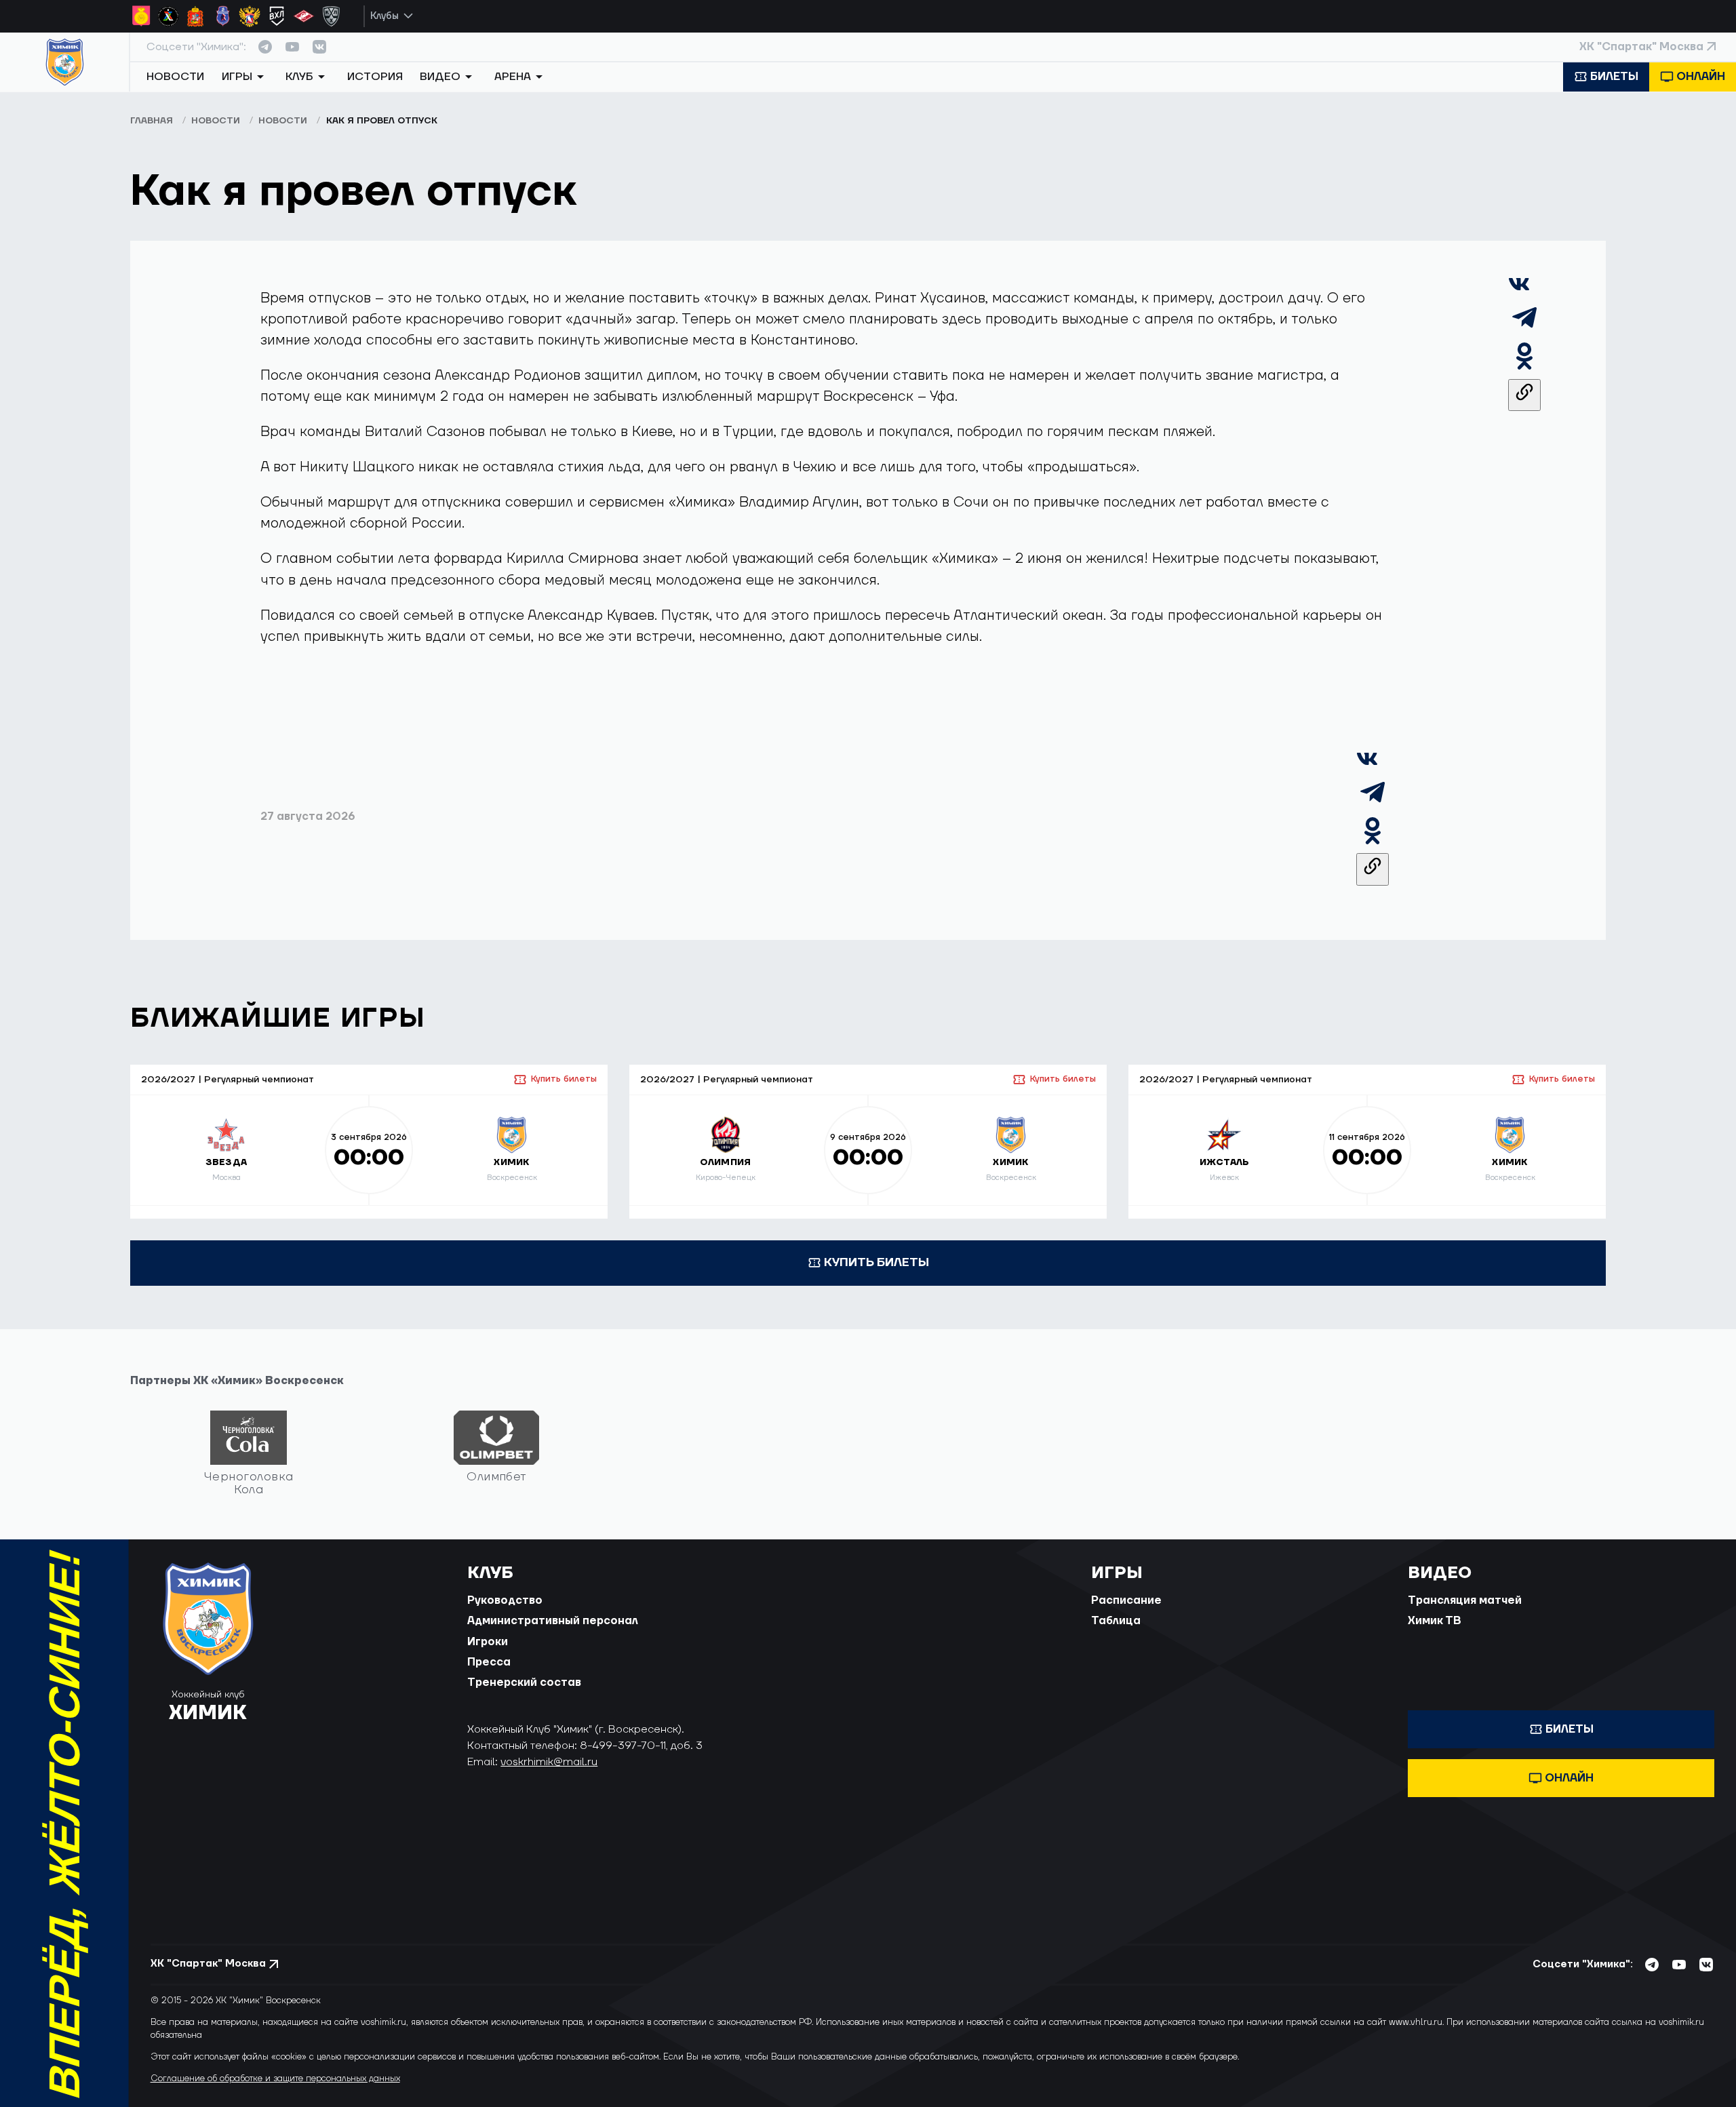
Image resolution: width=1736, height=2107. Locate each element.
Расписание (1126, 1600)
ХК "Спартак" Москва (1641, 47)
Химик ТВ (1435, 1621)
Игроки (488, 1642)
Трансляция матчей (1465, 1600)
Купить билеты (564, 1079)
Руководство (505, 1600)
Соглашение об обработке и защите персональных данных (275, 2079)
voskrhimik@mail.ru (549, 1762)
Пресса (489, 1662)
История (375, 77)
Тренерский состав (524, 1682)
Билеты (1614, 77)
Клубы (384, 16)
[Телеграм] (1524, 329)
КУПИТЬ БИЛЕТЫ (876, 1262)
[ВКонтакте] (1519, 291)
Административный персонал (553, 1621)
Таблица (1116, 1621)
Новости (175, 77)
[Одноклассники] (1524, 368)
